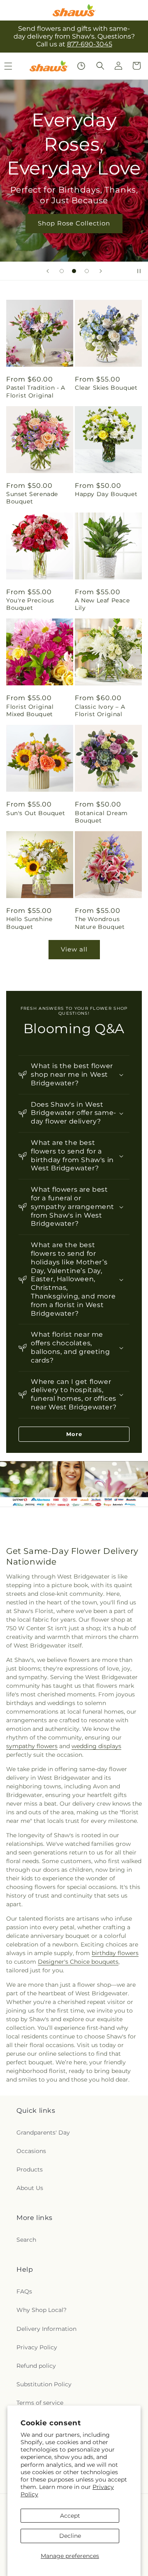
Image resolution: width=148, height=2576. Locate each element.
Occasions (31, 2151)
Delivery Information (46, 2329)
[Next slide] (101, 271)
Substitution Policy (44, 2384)
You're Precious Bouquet (30, 604)
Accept (70, 2516)
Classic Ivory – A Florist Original (100, 710)
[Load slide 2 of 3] (74, 271)
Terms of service (40, 2403)
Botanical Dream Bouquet (101, 817)
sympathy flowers (32, 1746)
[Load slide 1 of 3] (62, 271)
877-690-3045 (90, 44)
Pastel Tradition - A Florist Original (36, 391)
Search (26, 2240)
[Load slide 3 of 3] (87, 271)
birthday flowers (115, 1953)
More (74, 1434)
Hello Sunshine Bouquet (29, 923)
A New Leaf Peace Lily (102, 604)
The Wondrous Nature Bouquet (100, 923)
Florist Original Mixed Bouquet (30, 710)
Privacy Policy (37, 2347)
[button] (100, 66)
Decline (70, 2536)
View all (74, 949)
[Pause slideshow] (139, 271)
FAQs (24, 2291)
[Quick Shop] (81, 66)
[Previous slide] (48, 271)
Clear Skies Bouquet (106, 388)
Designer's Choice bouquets (78, 1962)
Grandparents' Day (43, 2132)
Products (30, 2169)
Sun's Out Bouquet (36, 813)
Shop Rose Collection (74, 223)
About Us (30, 2188)
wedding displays (96, 1746)
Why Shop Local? (42, 2310)
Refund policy (36, 2366)
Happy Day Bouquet (106, 494)
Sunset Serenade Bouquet (32, 498)
